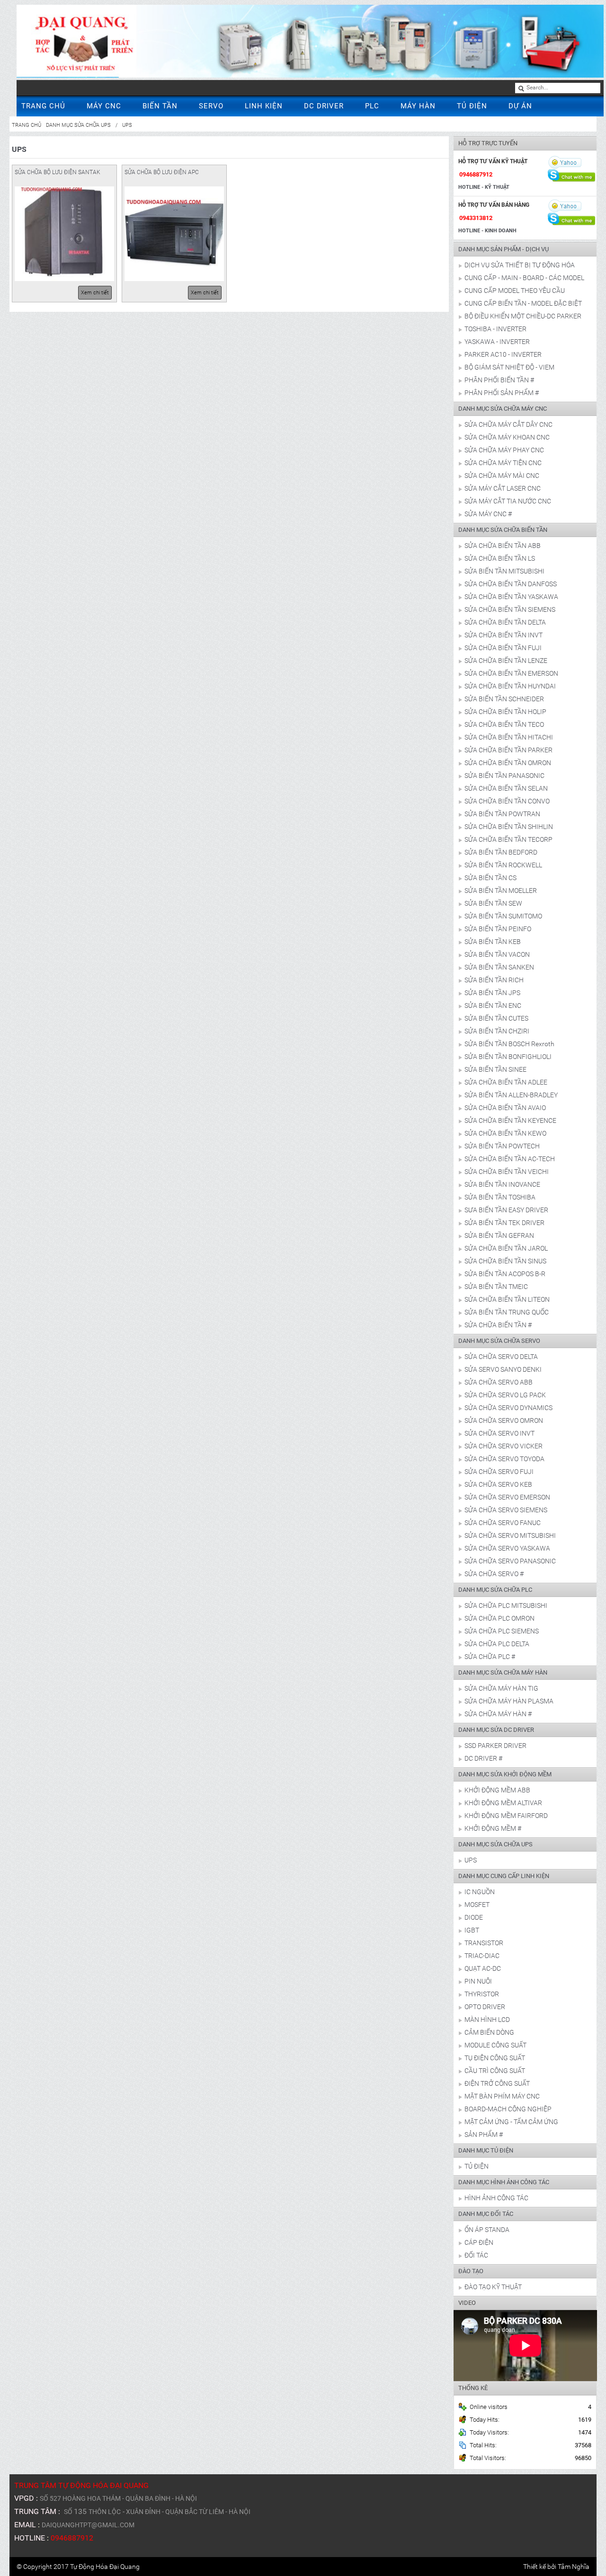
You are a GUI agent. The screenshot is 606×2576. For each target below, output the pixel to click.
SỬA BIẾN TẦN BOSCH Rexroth (509, 1044)
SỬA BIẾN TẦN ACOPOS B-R (505, 1274)
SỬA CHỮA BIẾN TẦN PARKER (508, 750)
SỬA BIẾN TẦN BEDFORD (501, 852)
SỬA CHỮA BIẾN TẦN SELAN (506, 788)
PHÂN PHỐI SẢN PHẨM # (502, 393)
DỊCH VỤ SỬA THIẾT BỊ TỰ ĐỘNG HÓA (520, 265)
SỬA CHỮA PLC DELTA (497, 1644)
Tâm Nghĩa (574, 2567)
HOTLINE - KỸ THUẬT (484, 187)
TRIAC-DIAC (482, 1956)
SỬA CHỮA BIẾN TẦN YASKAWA (511, 597)
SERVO (211, 106)
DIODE (474, 1917)
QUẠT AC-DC (483, 1968)
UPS (127, 125)
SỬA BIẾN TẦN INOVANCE (502, 1184)
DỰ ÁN (520, 106)
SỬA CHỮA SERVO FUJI (499, 1472)
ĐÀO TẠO (471, 2271)
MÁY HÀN (418, 106)
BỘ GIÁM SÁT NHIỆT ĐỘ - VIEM (509, 367)
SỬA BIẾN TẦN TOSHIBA (500, 1197)
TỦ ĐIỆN (472, 106)
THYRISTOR (482, 1994)
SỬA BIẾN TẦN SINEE (495, 1069)
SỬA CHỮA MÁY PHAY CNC (504, 450)
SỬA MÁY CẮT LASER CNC (503, 488)
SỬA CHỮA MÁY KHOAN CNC (507, 437)
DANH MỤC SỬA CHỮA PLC (495, 1590)
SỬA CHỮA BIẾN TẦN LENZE (506, 661)
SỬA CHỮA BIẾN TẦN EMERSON (511, 673)
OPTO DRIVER (485, 2007)
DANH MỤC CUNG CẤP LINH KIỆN (504, 1876)
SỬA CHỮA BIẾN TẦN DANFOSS (511, 584)
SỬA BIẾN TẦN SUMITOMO (503, 916)
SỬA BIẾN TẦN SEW (493, 903)
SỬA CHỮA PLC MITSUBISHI (506, 1606)
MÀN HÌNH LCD (487, 2020)
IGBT (472, 1930)
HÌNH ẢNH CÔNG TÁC (496, 2198)
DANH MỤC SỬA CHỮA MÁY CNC (503, 409)
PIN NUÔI (478, 1981)
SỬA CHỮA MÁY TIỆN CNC (503, 463)
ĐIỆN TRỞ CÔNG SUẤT (497, 2083)
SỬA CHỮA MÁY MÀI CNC (502, 476)
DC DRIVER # (483, 1758)
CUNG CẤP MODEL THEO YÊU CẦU (515, 291)
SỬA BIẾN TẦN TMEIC (496, 1287)
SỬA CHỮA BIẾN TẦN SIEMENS (510, 609)
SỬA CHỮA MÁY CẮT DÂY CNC (508, 424)
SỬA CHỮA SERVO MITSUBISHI (510, 1535)
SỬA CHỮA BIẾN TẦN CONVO (507, 801)
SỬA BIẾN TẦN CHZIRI (497, 1031)
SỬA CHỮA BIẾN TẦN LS (500, 558)
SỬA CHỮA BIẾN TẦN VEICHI (507, 1172)
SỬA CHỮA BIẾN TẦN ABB (503, 546)
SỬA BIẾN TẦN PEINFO (498, 929)
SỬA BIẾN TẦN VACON (497, 954)
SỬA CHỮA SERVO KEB (498, 1484)
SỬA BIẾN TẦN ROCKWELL (503, 865)
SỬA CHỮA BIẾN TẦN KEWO (505, 1133)
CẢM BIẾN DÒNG (489, 2032)
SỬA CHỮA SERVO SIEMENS (506, 1510)
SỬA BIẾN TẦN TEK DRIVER (504, 1223)
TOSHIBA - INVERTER (495, 329)
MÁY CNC (104, 106)
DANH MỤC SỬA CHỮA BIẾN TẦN (503, 530)
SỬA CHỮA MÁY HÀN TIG (501, 1688)
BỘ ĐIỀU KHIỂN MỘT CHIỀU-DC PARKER (523, 316)
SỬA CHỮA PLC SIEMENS (502, 1631)
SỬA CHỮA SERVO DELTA (501, 1357)
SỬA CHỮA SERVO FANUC (503, 1523)
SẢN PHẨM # (484, 2135)
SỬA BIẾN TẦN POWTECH (502, 1146)
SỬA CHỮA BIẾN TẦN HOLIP (505, 712)
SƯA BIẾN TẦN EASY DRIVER (506, 1210)
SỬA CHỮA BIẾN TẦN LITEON (507, 1299)
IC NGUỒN (480, 1892)
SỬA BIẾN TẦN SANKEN (499, 967)
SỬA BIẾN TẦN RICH (494, 980)
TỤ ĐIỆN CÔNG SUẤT (495, 2058)
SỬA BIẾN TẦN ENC (493, 1006)
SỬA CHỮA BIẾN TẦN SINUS (505, 1261)
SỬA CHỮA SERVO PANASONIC (510, 1561)
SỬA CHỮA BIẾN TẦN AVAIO (505, 1108)
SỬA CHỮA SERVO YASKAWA (507, 1548)
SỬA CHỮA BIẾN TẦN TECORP (508, 839)
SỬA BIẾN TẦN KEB (493, 942)
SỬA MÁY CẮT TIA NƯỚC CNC (508, 501)
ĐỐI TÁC (476, 2255)
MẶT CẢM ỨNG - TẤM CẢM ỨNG (511, 2122)
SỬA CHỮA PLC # (490, 1657)
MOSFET (477, 1905)
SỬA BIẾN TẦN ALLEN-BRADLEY (511, 1095)
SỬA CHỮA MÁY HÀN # (498, 1714)
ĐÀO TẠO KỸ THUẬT (493, 2287)
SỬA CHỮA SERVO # (494, 1574)
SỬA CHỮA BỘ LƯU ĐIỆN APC (162, 172)
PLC (372, 106)
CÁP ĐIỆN (479, 2242)
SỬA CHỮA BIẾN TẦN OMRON (508, 763)
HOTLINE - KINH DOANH (487, 231)
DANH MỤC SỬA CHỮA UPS (78, 125)
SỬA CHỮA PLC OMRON (499, 1618)
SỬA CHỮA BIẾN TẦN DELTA (505, 622)
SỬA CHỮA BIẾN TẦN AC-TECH (510, 1159)
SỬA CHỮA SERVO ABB (499, 1382)
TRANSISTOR (484, 1943)
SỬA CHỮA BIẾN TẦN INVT (504, 635)
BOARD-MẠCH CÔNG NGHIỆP (508, 2109)
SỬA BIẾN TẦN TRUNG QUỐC (507, 1312)
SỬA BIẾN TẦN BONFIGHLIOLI (508, 1057)
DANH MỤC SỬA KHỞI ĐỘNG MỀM (505, 1774)
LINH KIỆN (264, 106)
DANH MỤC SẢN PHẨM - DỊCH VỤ (504, 249)
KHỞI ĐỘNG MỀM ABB (497, 1790)
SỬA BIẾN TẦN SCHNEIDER (504, 699)
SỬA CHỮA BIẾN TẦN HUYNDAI (510, 686)
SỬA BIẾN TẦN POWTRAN (502, 814)
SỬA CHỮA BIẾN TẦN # (498, 1325)
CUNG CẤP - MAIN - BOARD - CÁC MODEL (524, 278)
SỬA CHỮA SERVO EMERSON (507, 1497)
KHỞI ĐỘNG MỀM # (493, 1828)
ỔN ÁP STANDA (487, 2230)
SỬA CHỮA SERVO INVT (499, 1433)
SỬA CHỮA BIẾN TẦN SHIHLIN (509, 827)
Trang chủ (27, 125)
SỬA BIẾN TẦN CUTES (496, 1018)
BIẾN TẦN (160, 106)
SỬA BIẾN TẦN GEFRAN (499, 1235)
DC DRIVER (324, 106)
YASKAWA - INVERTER (497, 342)
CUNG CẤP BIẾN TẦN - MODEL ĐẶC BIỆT (523, 303)
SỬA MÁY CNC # (488, 514)
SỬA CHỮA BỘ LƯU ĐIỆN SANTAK (58, 172)
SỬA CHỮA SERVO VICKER (504, 1446)
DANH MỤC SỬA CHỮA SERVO (499, 1341)
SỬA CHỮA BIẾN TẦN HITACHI (509, 737)
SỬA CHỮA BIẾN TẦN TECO (504, 724)
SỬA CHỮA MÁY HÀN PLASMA (509, 1701)
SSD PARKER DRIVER (495, 1746)
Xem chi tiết (95, 293)
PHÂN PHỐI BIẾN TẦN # (499, 380)
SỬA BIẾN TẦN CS (490, 878)
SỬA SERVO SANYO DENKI (503, 1369)
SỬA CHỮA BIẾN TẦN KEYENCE (510, 1120)
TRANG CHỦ (43, 106)
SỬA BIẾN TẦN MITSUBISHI (504, 571)
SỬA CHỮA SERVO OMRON (504, 1420)
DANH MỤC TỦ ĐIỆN (486, 2150)
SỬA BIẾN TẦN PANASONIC (504, 776)
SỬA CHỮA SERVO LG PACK (505, 1395)
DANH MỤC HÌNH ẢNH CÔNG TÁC (504, 2182)
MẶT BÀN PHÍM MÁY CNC (502, 2096)
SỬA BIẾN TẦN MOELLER (501, 891)
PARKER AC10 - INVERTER (503, 354)
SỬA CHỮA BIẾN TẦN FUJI (503, 648)
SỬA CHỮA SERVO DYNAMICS (508, 1408)
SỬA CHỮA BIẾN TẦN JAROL (506, 1248)
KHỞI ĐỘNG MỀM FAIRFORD (506, 1816)
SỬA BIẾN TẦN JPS (492, 993)
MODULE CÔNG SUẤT (495, 2045)
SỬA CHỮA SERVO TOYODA (504, 1459)
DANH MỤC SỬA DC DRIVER (496, 1730)
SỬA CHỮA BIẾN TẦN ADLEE (506, 1082)
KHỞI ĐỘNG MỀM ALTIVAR (503, 1803)
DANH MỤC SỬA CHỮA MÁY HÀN (503, 1672)
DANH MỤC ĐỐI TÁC (486, 2214)
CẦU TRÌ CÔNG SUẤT (495, 2071)
